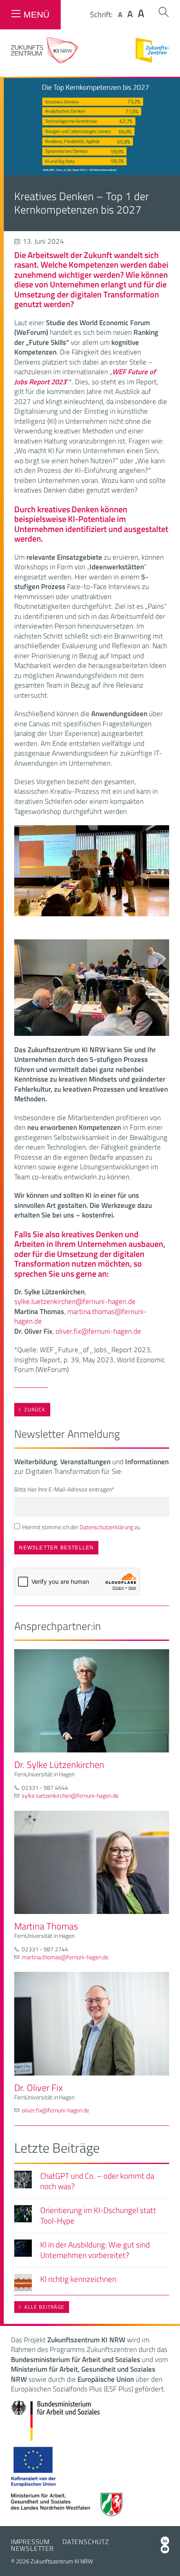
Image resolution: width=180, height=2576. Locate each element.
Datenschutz (86, 2542)
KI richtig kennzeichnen (78, 2279)
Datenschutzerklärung (106, 1527)
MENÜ (36, 14)
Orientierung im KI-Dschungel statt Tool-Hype (98, 2215)
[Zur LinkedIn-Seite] (165, 2541)
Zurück (35, 1409)
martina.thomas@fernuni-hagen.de (81, 1317)
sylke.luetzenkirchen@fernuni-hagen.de (75, 1301)
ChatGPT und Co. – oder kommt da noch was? (97, 2181)
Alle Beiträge (44, 2307)
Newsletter (32, 2548)
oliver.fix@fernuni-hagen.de (98, 1331)
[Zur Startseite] (44, 61)
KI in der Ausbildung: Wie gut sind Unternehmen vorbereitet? (95, 2250)
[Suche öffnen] (164, 12)
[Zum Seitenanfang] (166, 2558)
